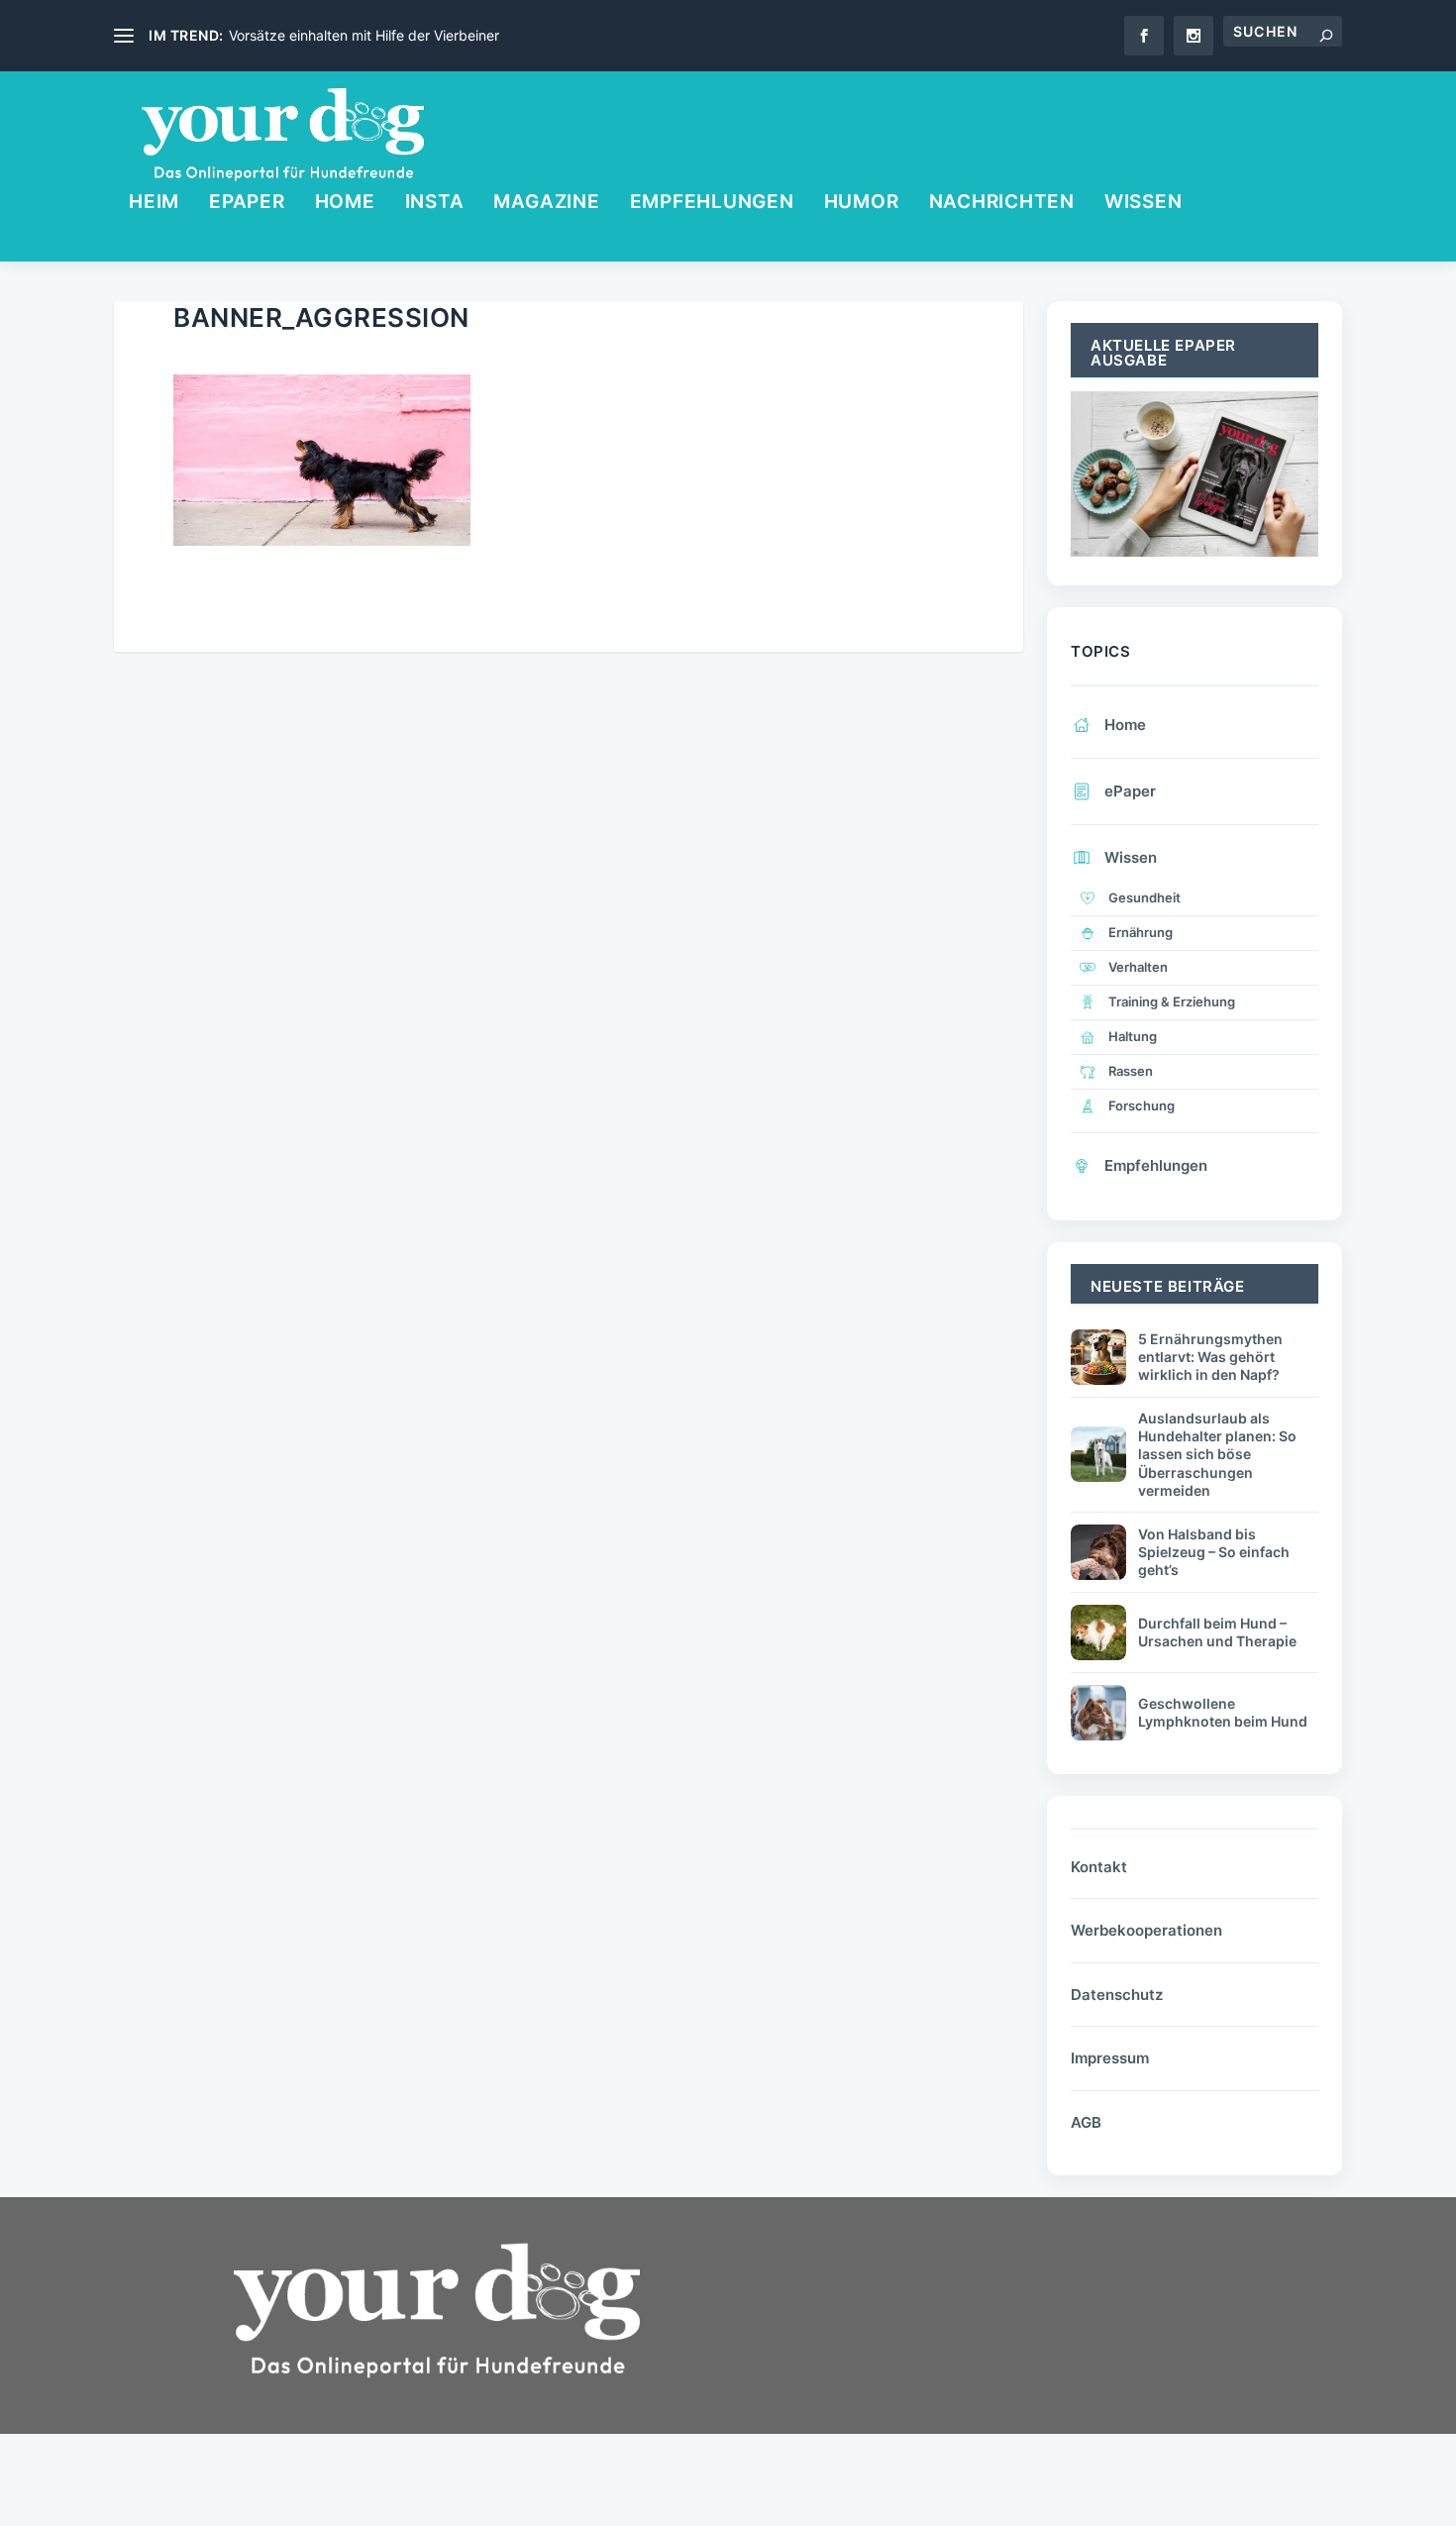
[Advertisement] (906, 2376)
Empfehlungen (712, 204)
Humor (862, 204)
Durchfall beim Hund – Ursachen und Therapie (1217, 1632)
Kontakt (1099, 1867)
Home (345, 204)
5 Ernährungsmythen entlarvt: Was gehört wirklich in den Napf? (1210, 1357)
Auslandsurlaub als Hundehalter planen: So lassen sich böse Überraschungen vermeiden (1217, 1454)
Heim (154, 204)
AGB (1086, 2122)
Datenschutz (1117, 1995)
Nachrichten (1002, 204)
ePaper (247, 204)
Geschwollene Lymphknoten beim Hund (1223, 1712)
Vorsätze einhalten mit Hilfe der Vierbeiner (364, 35)
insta (435, 204)
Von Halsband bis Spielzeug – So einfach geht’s (1214, 1552)
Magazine (546, 204)
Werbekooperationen (1146, 1930)
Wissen (1144, 204)
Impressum (1110, 2058)
